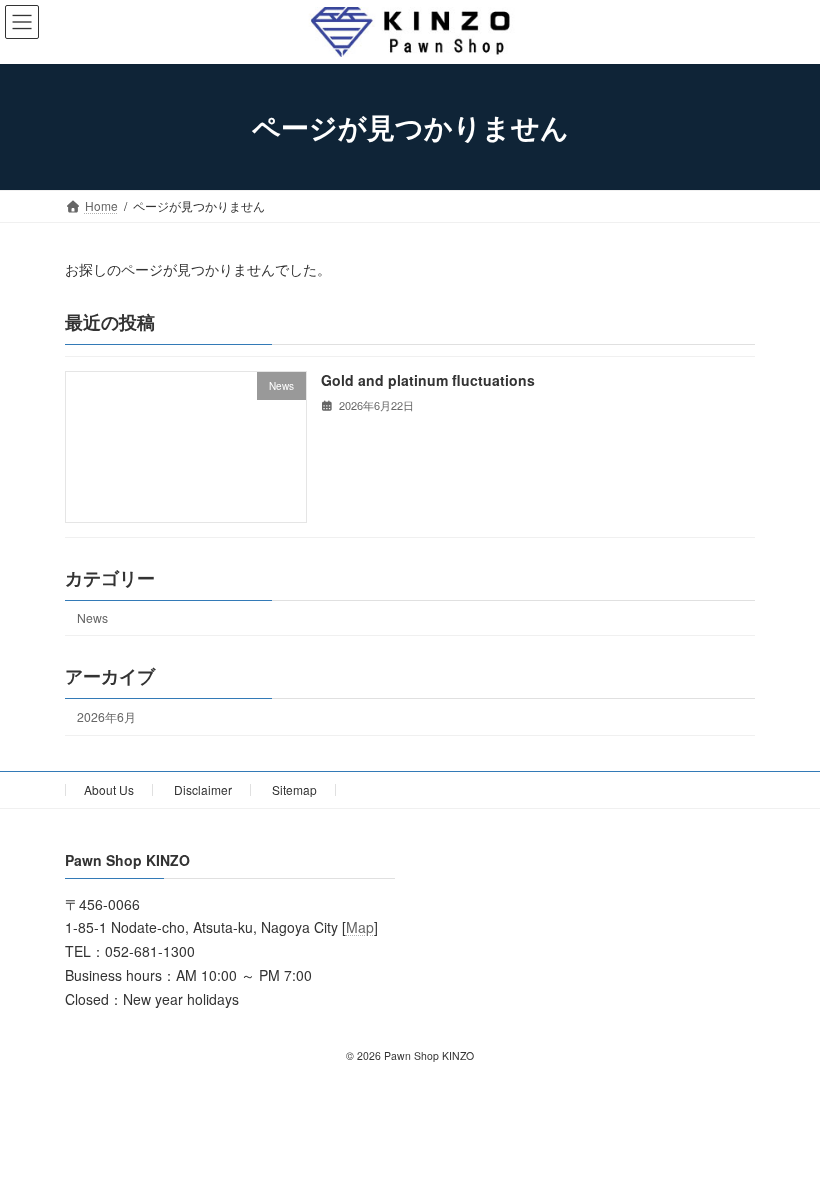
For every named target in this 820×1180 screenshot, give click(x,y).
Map (360, 927)
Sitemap (294, 789)
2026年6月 (106, 716)
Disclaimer (203, 789)
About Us (109, 789)
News (92, 617)
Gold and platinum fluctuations (428, 380)
